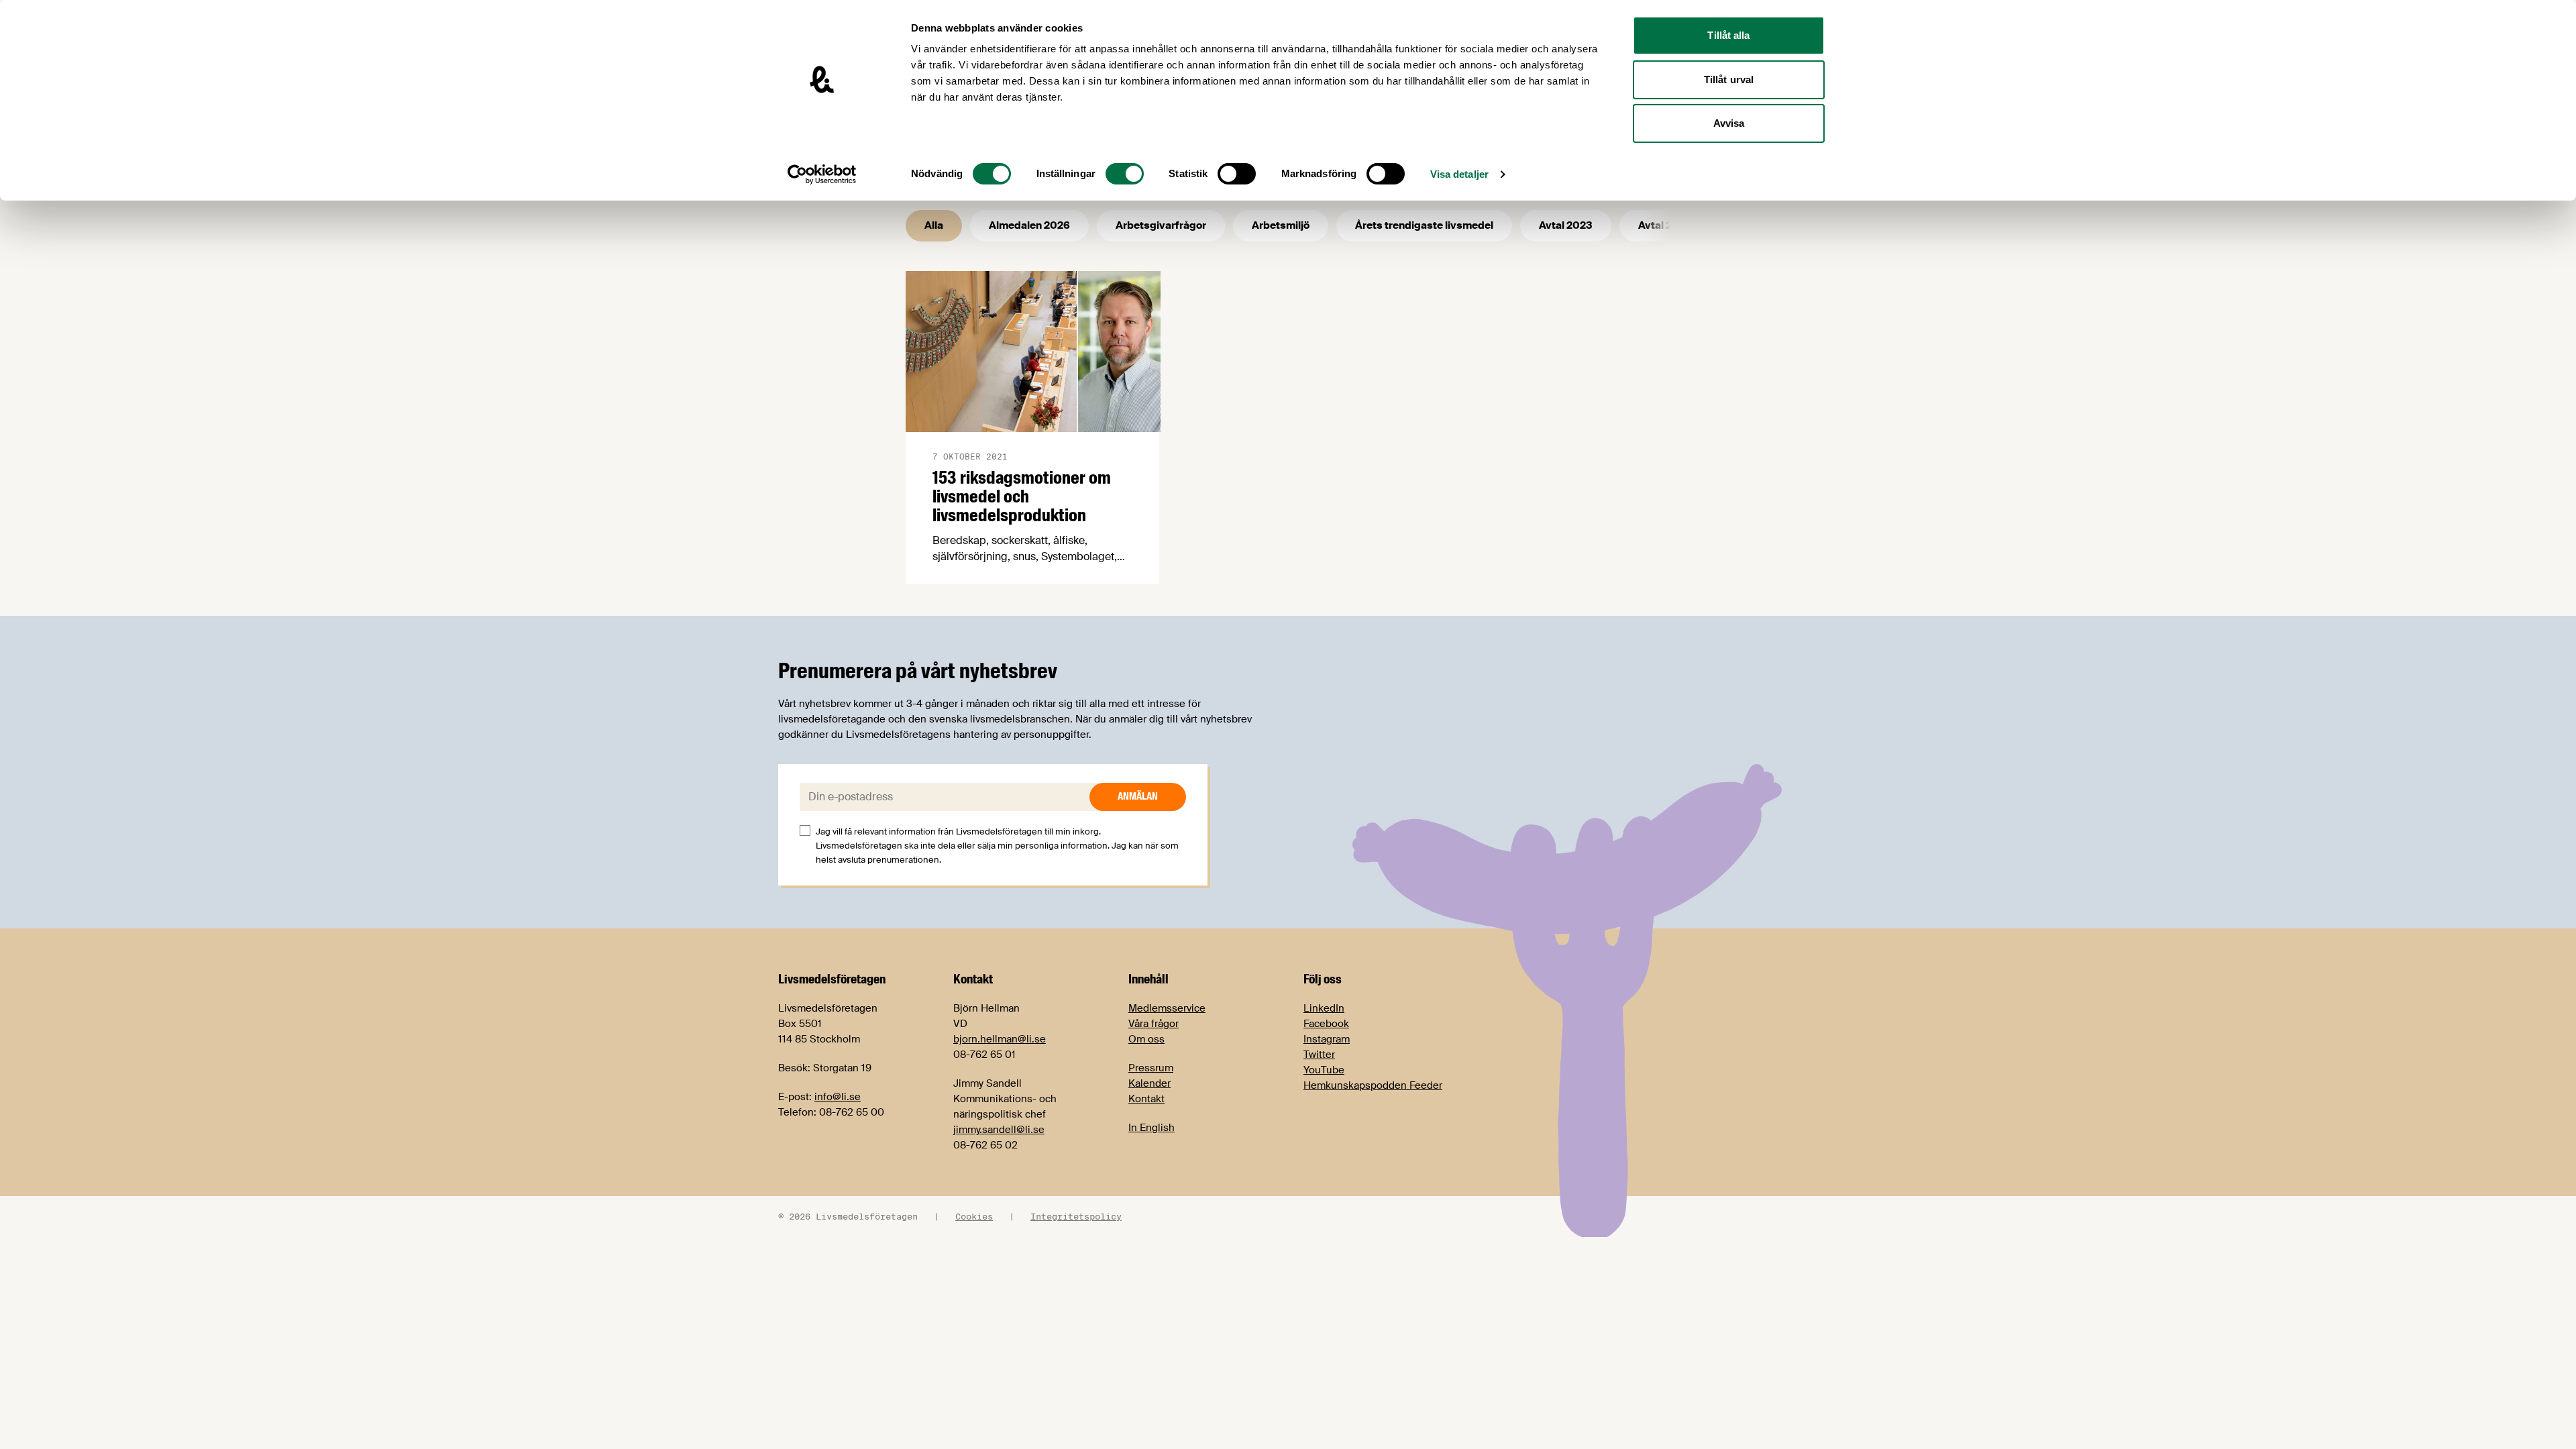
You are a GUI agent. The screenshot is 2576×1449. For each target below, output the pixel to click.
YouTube (1324, 1070)
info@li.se (838, 1097)
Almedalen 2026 (1029, 225)
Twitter (1319, 1055)
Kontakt (1146, 1099)
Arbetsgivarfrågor (1161, 225)
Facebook (1326, 1024)
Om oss (1146, 1039)
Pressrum (1151, 1068)
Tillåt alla (1728, 35)
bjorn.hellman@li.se (1000, 1039)
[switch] (1125, 174)
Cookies (974, 1216)
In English (1151, 1128)
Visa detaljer (1459, 174)
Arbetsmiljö (1281, 225)
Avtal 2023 (1566, 225)
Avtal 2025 (1665, 225)
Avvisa (1729, 123)
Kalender (1149, 1083)
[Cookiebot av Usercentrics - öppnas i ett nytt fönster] (822, 174)
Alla (934, 225)
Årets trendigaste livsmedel (1424, 225)
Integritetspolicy (1076, 1216)
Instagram (1327, 1039)
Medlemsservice (1167, 1008)
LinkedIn (1324, 1008)
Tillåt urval (1729, 79)
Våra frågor (1153, 1024)
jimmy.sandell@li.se (999, 1130)
